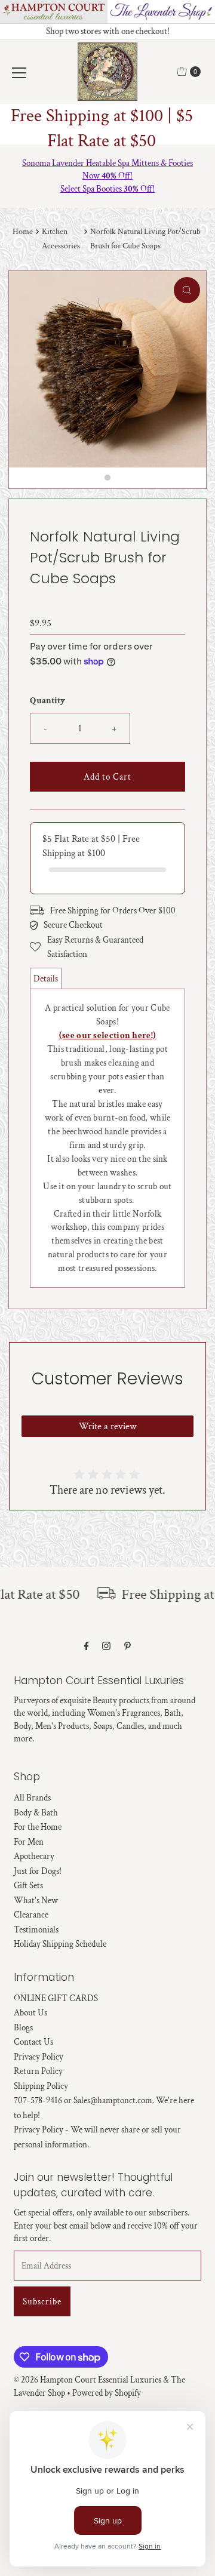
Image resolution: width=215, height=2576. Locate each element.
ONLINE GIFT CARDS (56, 1998)
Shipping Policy (41, 2086)
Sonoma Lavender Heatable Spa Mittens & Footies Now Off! (107, 169)
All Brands (32, 1798)
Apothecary (34, 1856)
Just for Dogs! (38, 1871)
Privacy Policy (39, 2057)
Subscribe (42, 2301)
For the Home (38, 1827)
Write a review (107, 1427)
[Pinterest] (128, 1646)
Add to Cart (107, 777)
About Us (30, 2012)
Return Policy (38, 2071)
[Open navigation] (19, 72)
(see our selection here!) (108, 1035)
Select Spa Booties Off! (107, 189)
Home (23, 232)
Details (46, 978)
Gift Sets (28, 1885)
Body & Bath (36, 1812)
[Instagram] (106, 1646)
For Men (29, 1842)
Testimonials (36, 1929)
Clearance (31, 1915)
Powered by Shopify (107, 2393)
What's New (36, 1900)
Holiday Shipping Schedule (60, 1944)
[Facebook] (87, 1646)
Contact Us (33, 2042)
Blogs (23, 2027)
